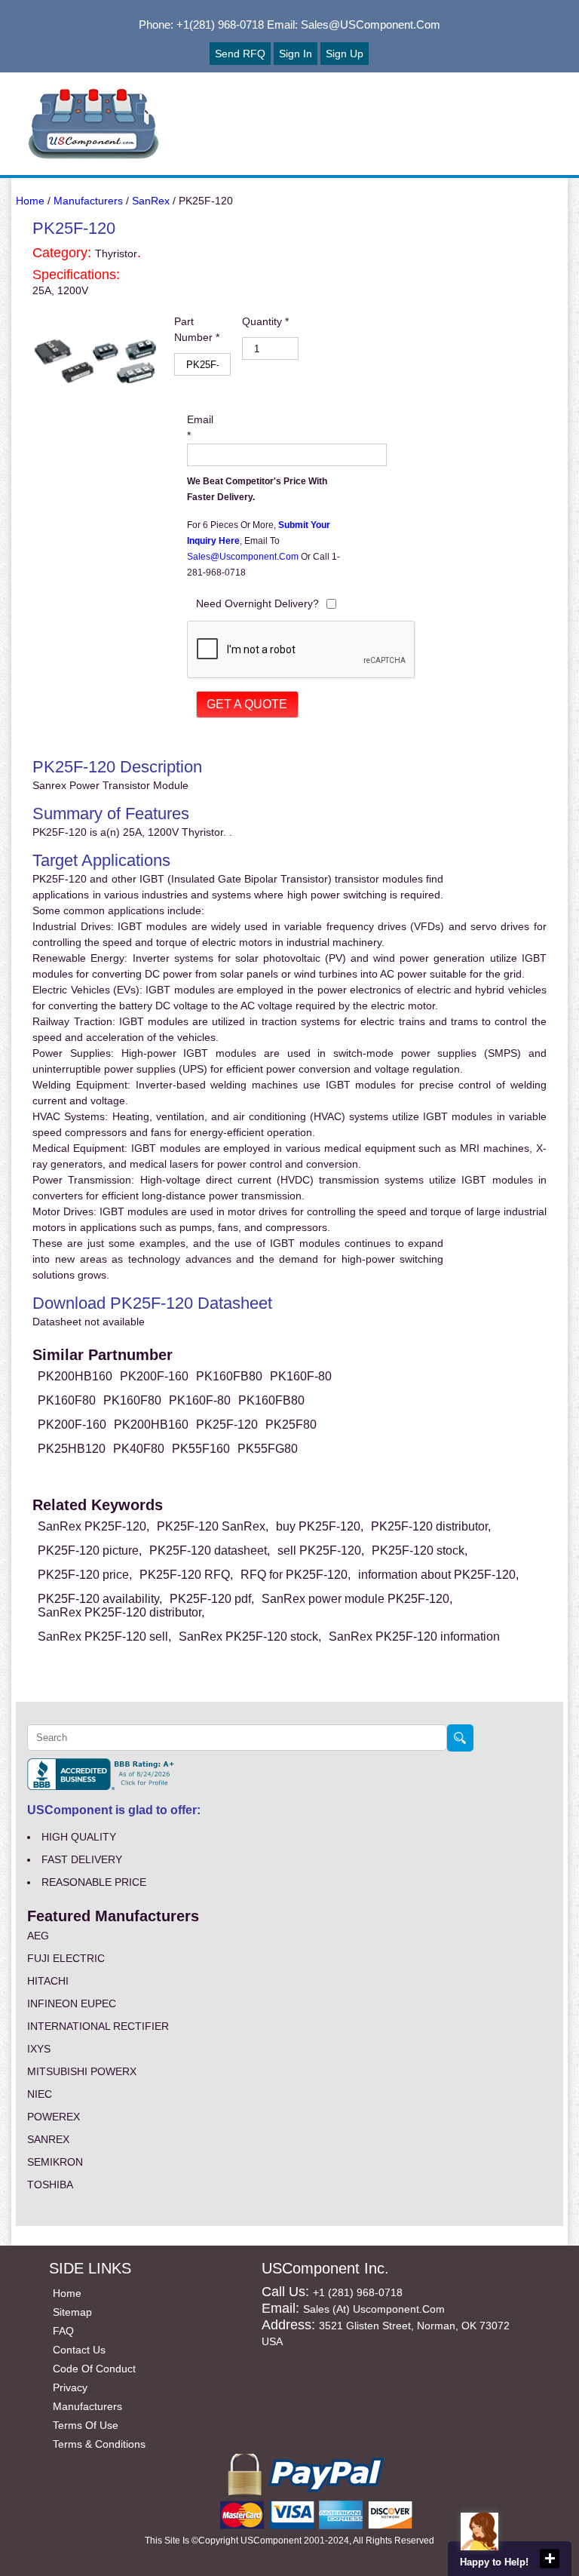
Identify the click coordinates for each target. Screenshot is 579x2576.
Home (30, 201)
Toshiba (50, 2185)
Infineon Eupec (72, 2003)
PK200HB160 (75, 1376)
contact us (79, 2350)
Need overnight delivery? (257, 603)
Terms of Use (86, 2425)
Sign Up (345, 54)
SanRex (151, 201)
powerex (54, 2117)
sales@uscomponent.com (244, 557)
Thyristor (116, 253)
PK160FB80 (229, 1376)
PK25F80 (291, 1425)
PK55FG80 (268, 1449)
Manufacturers (88, 201)
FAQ (63, 2331)
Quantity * (265, 321)
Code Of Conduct (94, 2369)
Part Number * (197, 329)
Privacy (70, 2387)
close (550, 2559)
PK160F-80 (301, 1376)
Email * (200, 427)
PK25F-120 (227, 1425)
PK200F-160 (154, 1376)
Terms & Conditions (99, 2444)
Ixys (39, 2049)
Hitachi (48, 1981)
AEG (38, 1936)
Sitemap (72, 2312)
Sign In (296, 54)
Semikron (55, 2162)
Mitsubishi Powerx (82, 2071)
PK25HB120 (72, 1449)
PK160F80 (67, 1400)
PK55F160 (201, 1449)
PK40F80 (139, 1449)
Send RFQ (240, 54)
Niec (40, 2094)
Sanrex (48, 2139)
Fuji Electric (66, 1958)
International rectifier (98, 2026)
